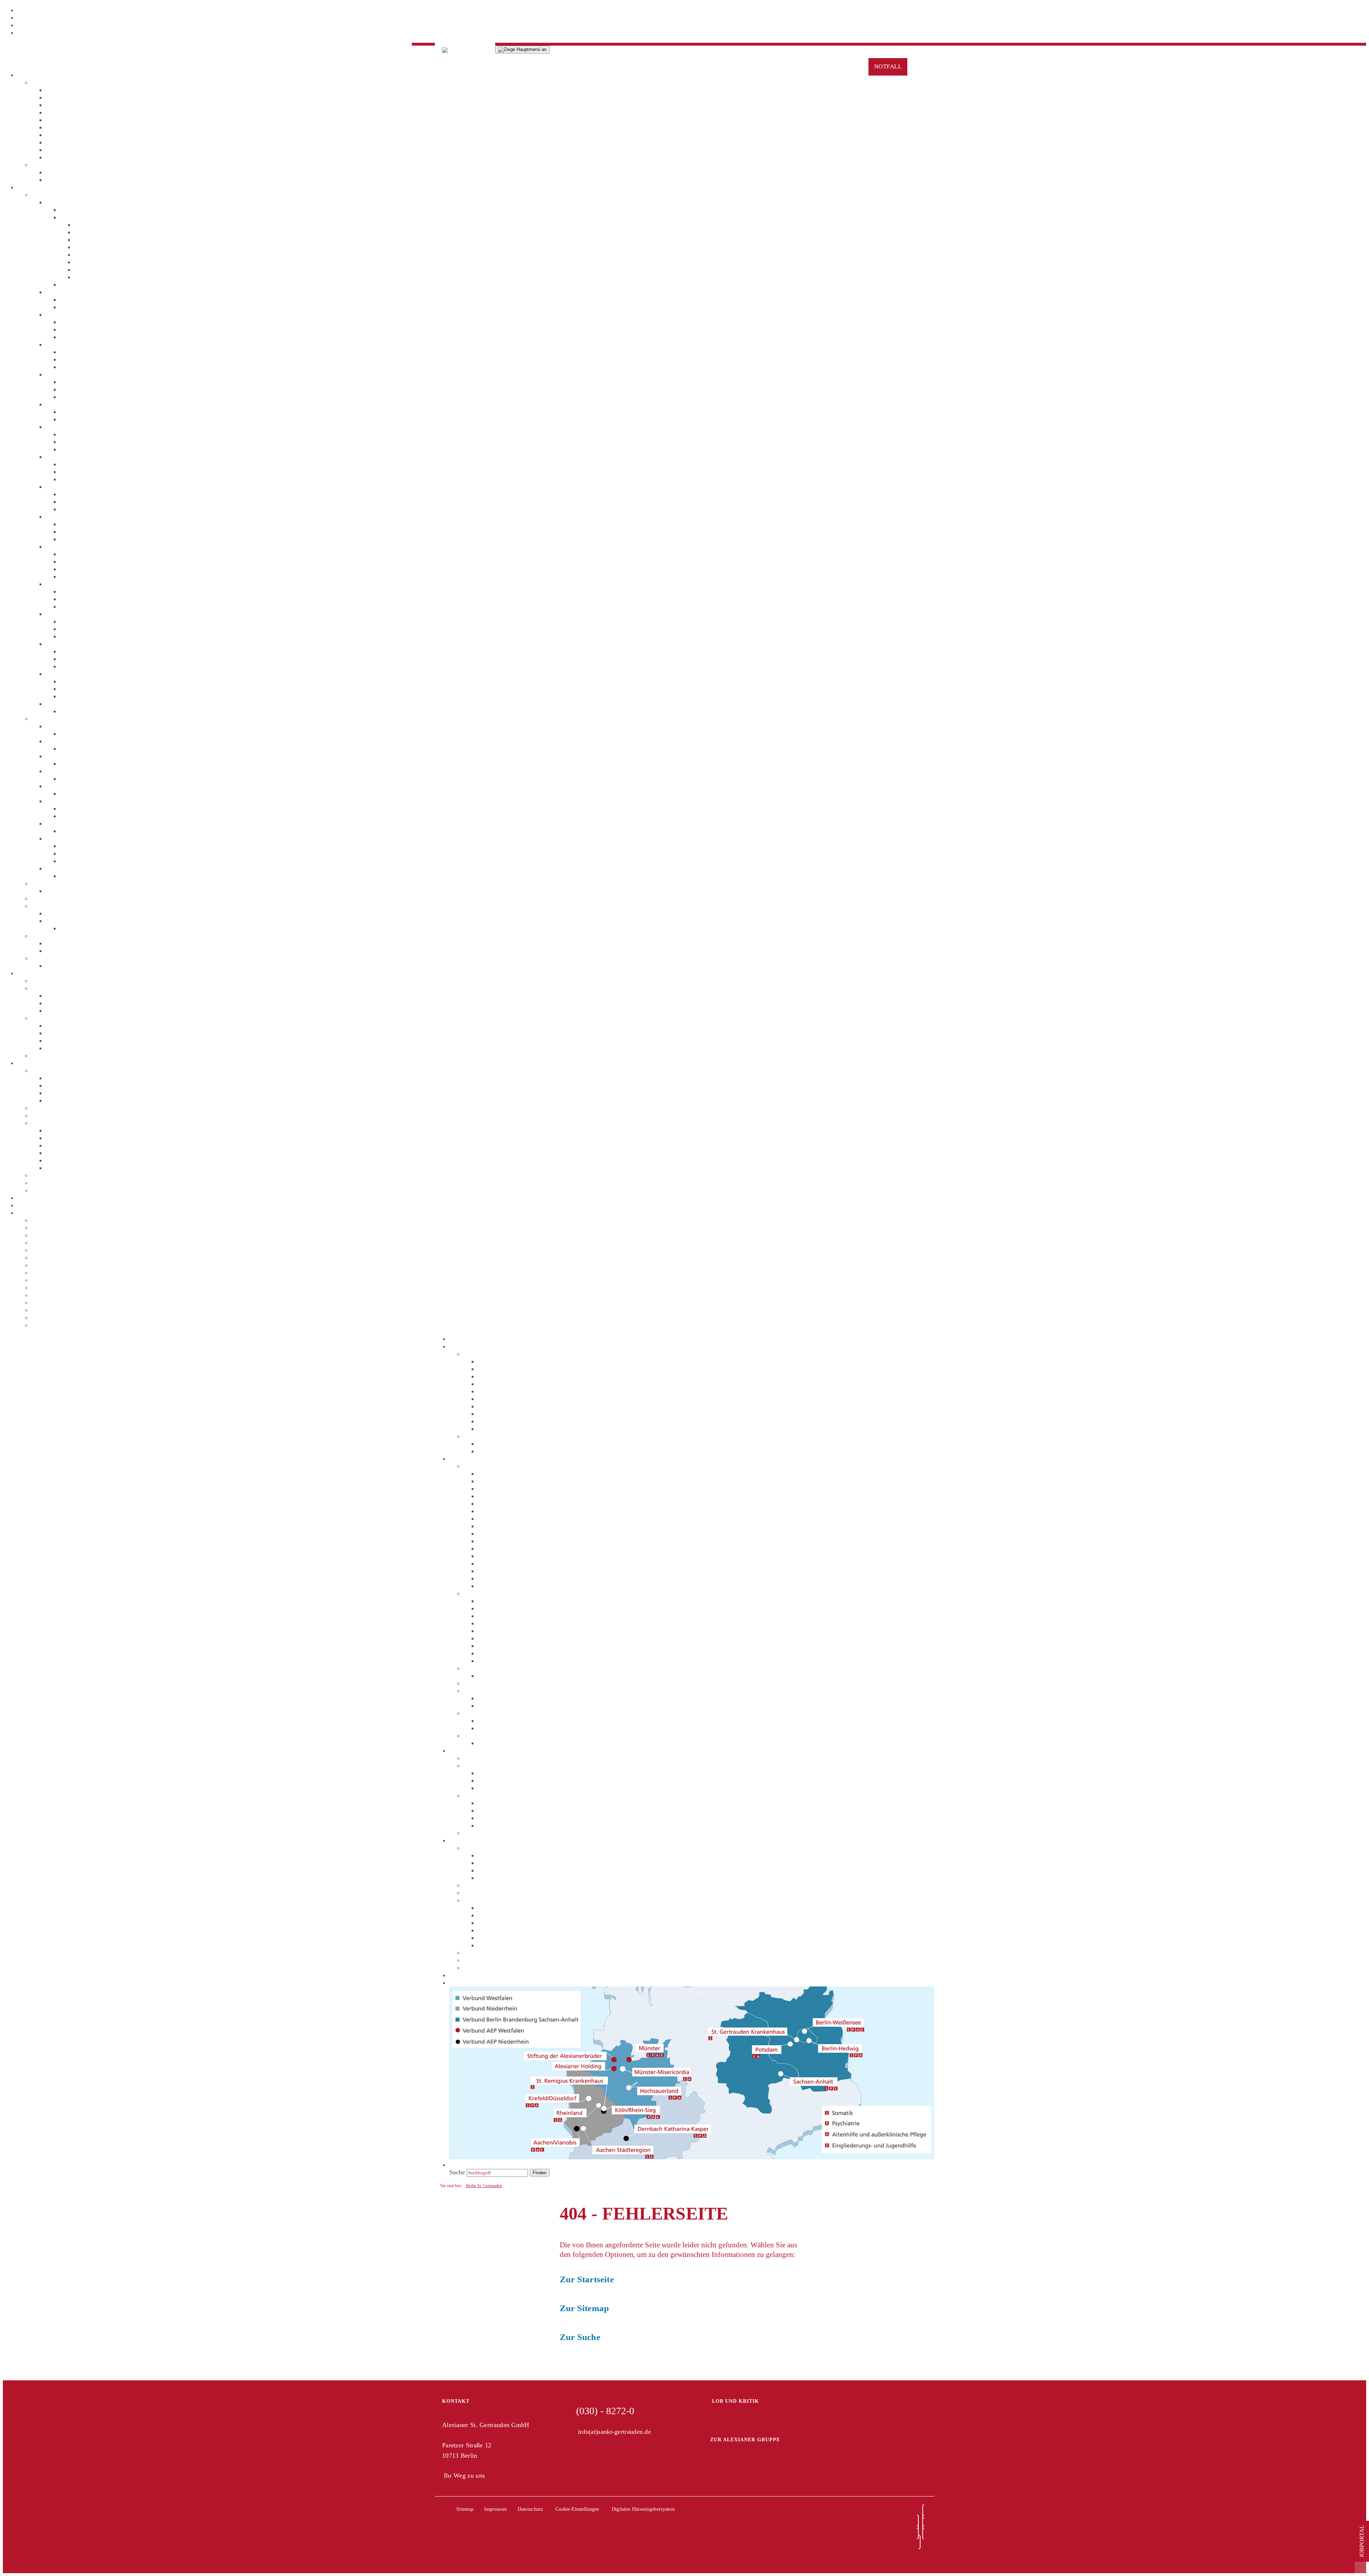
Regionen (29, 1213)
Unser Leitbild (64, 1100)
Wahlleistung (48, 958)
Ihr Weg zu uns (464, 2475)
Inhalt (25, 10)
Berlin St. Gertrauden (484, 2186)
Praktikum (45, 1183)
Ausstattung (61, 996)
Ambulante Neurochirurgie (95, 846)
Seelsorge (58, 127)
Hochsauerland (51, 1265)
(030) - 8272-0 (605, 2411)
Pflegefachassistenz (71, 1138)
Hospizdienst (62, 1048)
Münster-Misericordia (60, 1295)
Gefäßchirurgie (65, 457)
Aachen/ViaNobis (54, 1228)
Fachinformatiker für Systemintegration (97, 1160)
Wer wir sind (62, 1078)
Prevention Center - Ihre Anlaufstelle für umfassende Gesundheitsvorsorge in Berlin (140, 936)
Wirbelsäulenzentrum (73, 868)
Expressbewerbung (42, 1198)
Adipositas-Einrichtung (76, 726)
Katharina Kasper (54, 1258)
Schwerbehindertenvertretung (84, 157)
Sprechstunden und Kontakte (97, 659)
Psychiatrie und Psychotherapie (86, 674)
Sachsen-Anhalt (52, 1325)
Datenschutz (530, 2509)
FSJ (36, 1190)
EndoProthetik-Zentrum (76, 801)
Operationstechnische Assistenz (86, 1153)
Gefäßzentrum (64, 823)
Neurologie (60, 614)
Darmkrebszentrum (99, 269)
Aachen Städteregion (58, 1220)
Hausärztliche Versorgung (93, 861)
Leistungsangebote (84, 217)
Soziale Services (67, 1025)
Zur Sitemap (584, 2308)
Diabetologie (62, 374)
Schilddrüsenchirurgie (102, 254)
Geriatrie (57, 487)
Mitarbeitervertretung (73, 150)
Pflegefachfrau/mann (73, 1130)
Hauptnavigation (39, 17)
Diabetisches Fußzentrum (78, 786)
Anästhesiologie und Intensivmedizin (94, 292)
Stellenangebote (52, 1108)
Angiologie (60, 314)
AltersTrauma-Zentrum (75, 741)
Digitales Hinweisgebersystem (643, 2509)
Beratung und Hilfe (56, 1018)
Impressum (496, 2509)
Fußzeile (28, 32)
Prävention (60, 142)
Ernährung (59, 1003)
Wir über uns (48, 82)
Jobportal (1362, 2541)
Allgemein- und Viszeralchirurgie (89, 202)
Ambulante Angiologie (89, 853)
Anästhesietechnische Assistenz (86, 1145)
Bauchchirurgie (94, 277)
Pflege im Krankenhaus (62, 898)
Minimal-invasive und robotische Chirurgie (130, 247)
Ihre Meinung (49, 1055)
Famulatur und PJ (54, 1175)
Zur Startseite (587, 2279)
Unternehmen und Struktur (80, 97)
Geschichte (60, 135)
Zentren (41, 719)
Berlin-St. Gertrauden (59, 1235)
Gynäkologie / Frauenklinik (81, 404)
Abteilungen (47, 195)
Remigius (44, 1310)
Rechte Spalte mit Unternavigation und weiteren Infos (87, 25)
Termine (56, 172)
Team (67, 284)
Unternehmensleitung (73, 90)
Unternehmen (35, 75)
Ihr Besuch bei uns (84, 554)
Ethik (53, 120)
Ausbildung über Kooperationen (87, 1168)
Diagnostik (45, 906)
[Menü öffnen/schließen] (522, 50)
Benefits (56, 1085)
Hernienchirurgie (96, 240)
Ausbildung (46, 1123)
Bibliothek (59, 1011)
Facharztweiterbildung (60, 1115)
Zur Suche (580, 2337)
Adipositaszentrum (98, 262)
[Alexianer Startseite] (465, 48)
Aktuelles (44, 165)
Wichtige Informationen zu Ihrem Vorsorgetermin (110, 943)
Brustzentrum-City (70, 756)
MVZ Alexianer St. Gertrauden (86, 838)
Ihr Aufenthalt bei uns (60, 981)
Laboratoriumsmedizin (75, 913)
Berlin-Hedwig (51, 1243)
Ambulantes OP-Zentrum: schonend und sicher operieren (148, 225)
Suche (25, 1205)
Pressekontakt (63, 180)
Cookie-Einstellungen (577, 2509)
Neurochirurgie (65, 584)
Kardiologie (61, 546)
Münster (42, 1287)
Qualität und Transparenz (78, 105)
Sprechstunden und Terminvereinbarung (112, 599)
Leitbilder (58, 112)
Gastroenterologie (69, 427)
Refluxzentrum (93, 232)
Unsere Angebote (54, 988)
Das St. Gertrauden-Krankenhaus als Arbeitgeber (95, 1070)
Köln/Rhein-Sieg (53, 1272)
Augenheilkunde (67, 344)
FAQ (52, 1093)
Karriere (28, 1063)
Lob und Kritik (735, 2401)
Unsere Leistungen (84, 502)
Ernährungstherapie (71, 891)
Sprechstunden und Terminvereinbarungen (115, 210)
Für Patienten (34, 973)
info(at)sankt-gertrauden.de (614, 2432)
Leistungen (31, 187)
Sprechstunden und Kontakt (96, 531)
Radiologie (60, 921)
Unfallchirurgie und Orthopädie (86, 644)
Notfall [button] (888, 66)
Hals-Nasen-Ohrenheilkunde (82, 516)
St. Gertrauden (468, 1339)
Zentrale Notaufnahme (75, 704)
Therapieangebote (54, 883)
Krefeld (41, 1280)
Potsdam (42, 1302)
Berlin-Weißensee (54, 1250)
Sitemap (465, 2509)
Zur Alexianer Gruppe (745, 2440)
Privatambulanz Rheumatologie (86, 966)
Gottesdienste (63, 1040)
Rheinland (45, 1317)
